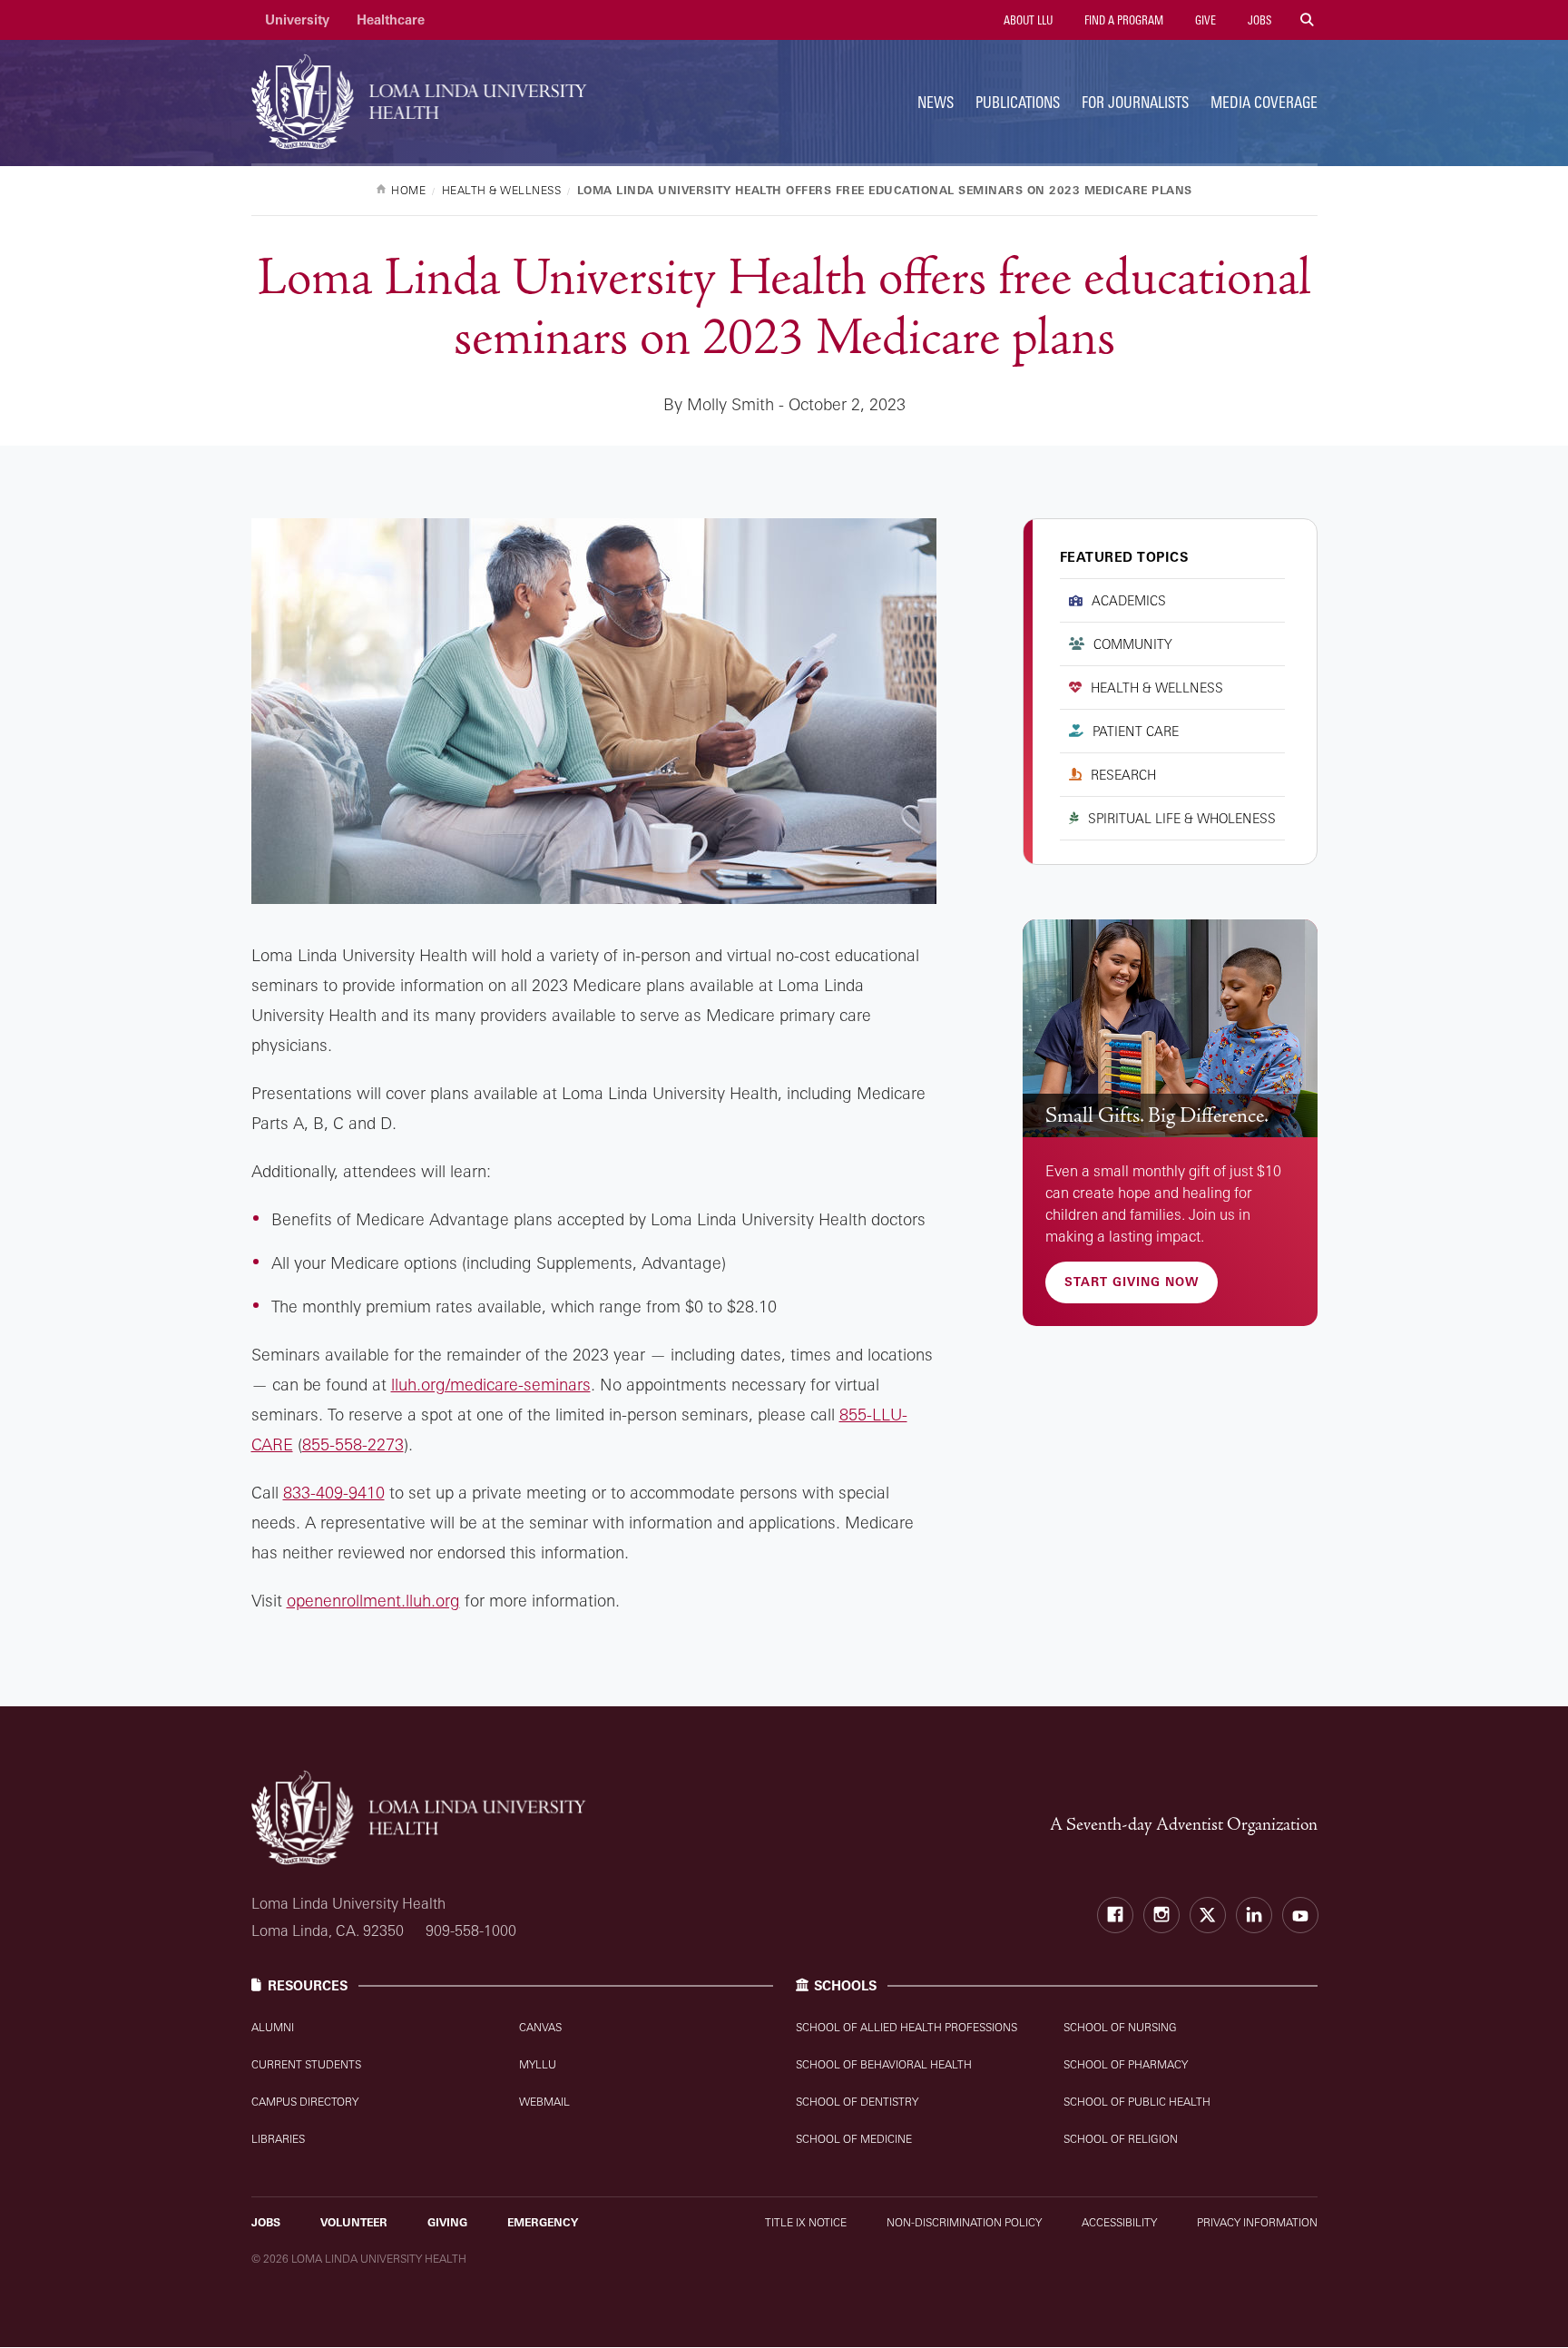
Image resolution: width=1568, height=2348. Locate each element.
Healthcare (391, 20)
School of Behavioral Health (884, 2064)
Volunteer (354, 2222)
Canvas (540, 2027)
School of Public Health (1137, 2102)
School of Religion (1121, 2139)
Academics (1129, 600)
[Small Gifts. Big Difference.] (1170, 1029)
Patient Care (1136, 731)
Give (1204, 20)
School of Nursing (1120, 2027)
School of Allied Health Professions (906, 2027)
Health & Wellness (1157, 688)
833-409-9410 (334, 1492)
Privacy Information (1257, 2222)
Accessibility (1119, 2222)
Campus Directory (305, 2102)
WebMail (544, 2102)
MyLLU (538, 2064)
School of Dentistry (857, 2102)
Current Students (306, 2064)
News (936, 102)
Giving (447, 2222)
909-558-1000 (471, 1930)
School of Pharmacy (1126, 2064)
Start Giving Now (1132, 1282)
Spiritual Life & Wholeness (1182, 818)
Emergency (543, 2222)
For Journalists (1135, 102)
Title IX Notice (806, 2222)
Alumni (273, 2027)
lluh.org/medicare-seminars (491, 1384)
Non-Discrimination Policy (964, 2222)
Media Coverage (1264, 102)
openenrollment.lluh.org (373, 1600)
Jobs (1258, 20)
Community (1133, 644)
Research (1123, 775)
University (297, 20)
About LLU (1027, 20)
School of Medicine (854, 2139)
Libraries (278, 2139)
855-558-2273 (353, 1444)
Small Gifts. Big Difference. (1157, 1115)
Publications (1018, 102)
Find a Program (1122, 20)
